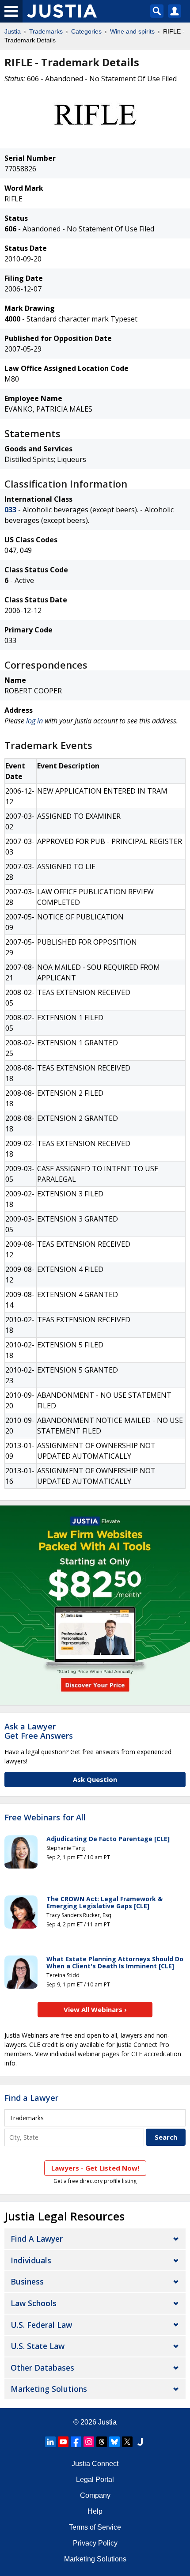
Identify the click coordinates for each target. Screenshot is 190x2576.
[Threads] (102, 2442)
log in (34, 721)
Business (27, 2281)
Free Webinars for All (45, 1818)
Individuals (31, 2260)
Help (95, 2511)
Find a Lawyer (31, 2098)
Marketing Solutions (49, 2389)
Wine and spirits (132, 31)
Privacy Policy (95, 2543)
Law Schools (34, 2303)
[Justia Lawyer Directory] (140, 2442)
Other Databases (42, 2368)
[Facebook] (76, 2442)
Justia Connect (95, 2464)
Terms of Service (95, 2527)
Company (95, 2495)
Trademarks (46, 31)
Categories (86, 31)
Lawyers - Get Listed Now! (95, 2168)
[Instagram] (89, 2442)
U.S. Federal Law (41, 2325)
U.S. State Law (38, 2346)
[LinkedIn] (50, 2442)
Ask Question (95, 1779)
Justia (13, 31)
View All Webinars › (95, 2009)
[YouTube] (63, 2442)
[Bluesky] (114, 2442)
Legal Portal (95, 2480)
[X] (127, 2442)
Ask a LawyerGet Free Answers (39, 1731)
